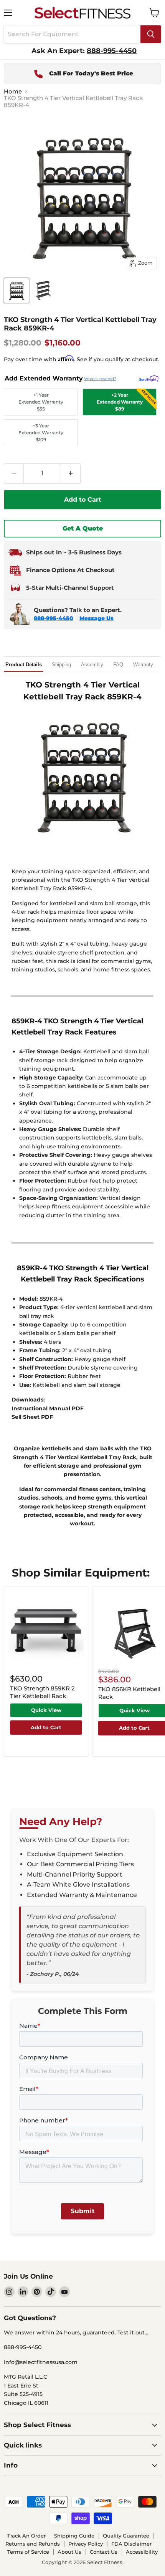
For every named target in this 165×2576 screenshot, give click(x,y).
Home (13, 91)
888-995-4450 (54, 618)
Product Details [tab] (24, 665)
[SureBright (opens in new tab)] (149, 379)
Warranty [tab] (143, 665)
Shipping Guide (74, 2536)
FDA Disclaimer (131, 2544)
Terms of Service (28, 2552)
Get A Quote (83, 528)
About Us (69, 2552)
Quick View (46, 1710)
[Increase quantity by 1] (71, 473)
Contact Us (104, 2552)
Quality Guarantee (126, 2536)
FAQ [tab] (118, 665)
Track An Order (26, 2536)
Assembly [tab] (92, 665)
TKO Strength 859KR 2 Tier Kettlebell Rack (42, 1692)
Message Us (97, 618)
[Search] (151, 34)
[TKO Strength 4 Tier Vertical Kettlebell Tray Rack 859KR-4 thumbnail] (16, 290)
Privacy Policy (86, 2544)
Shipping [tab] (61, 665)
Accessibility (142, 2552)
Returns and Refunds (33, 2544)
